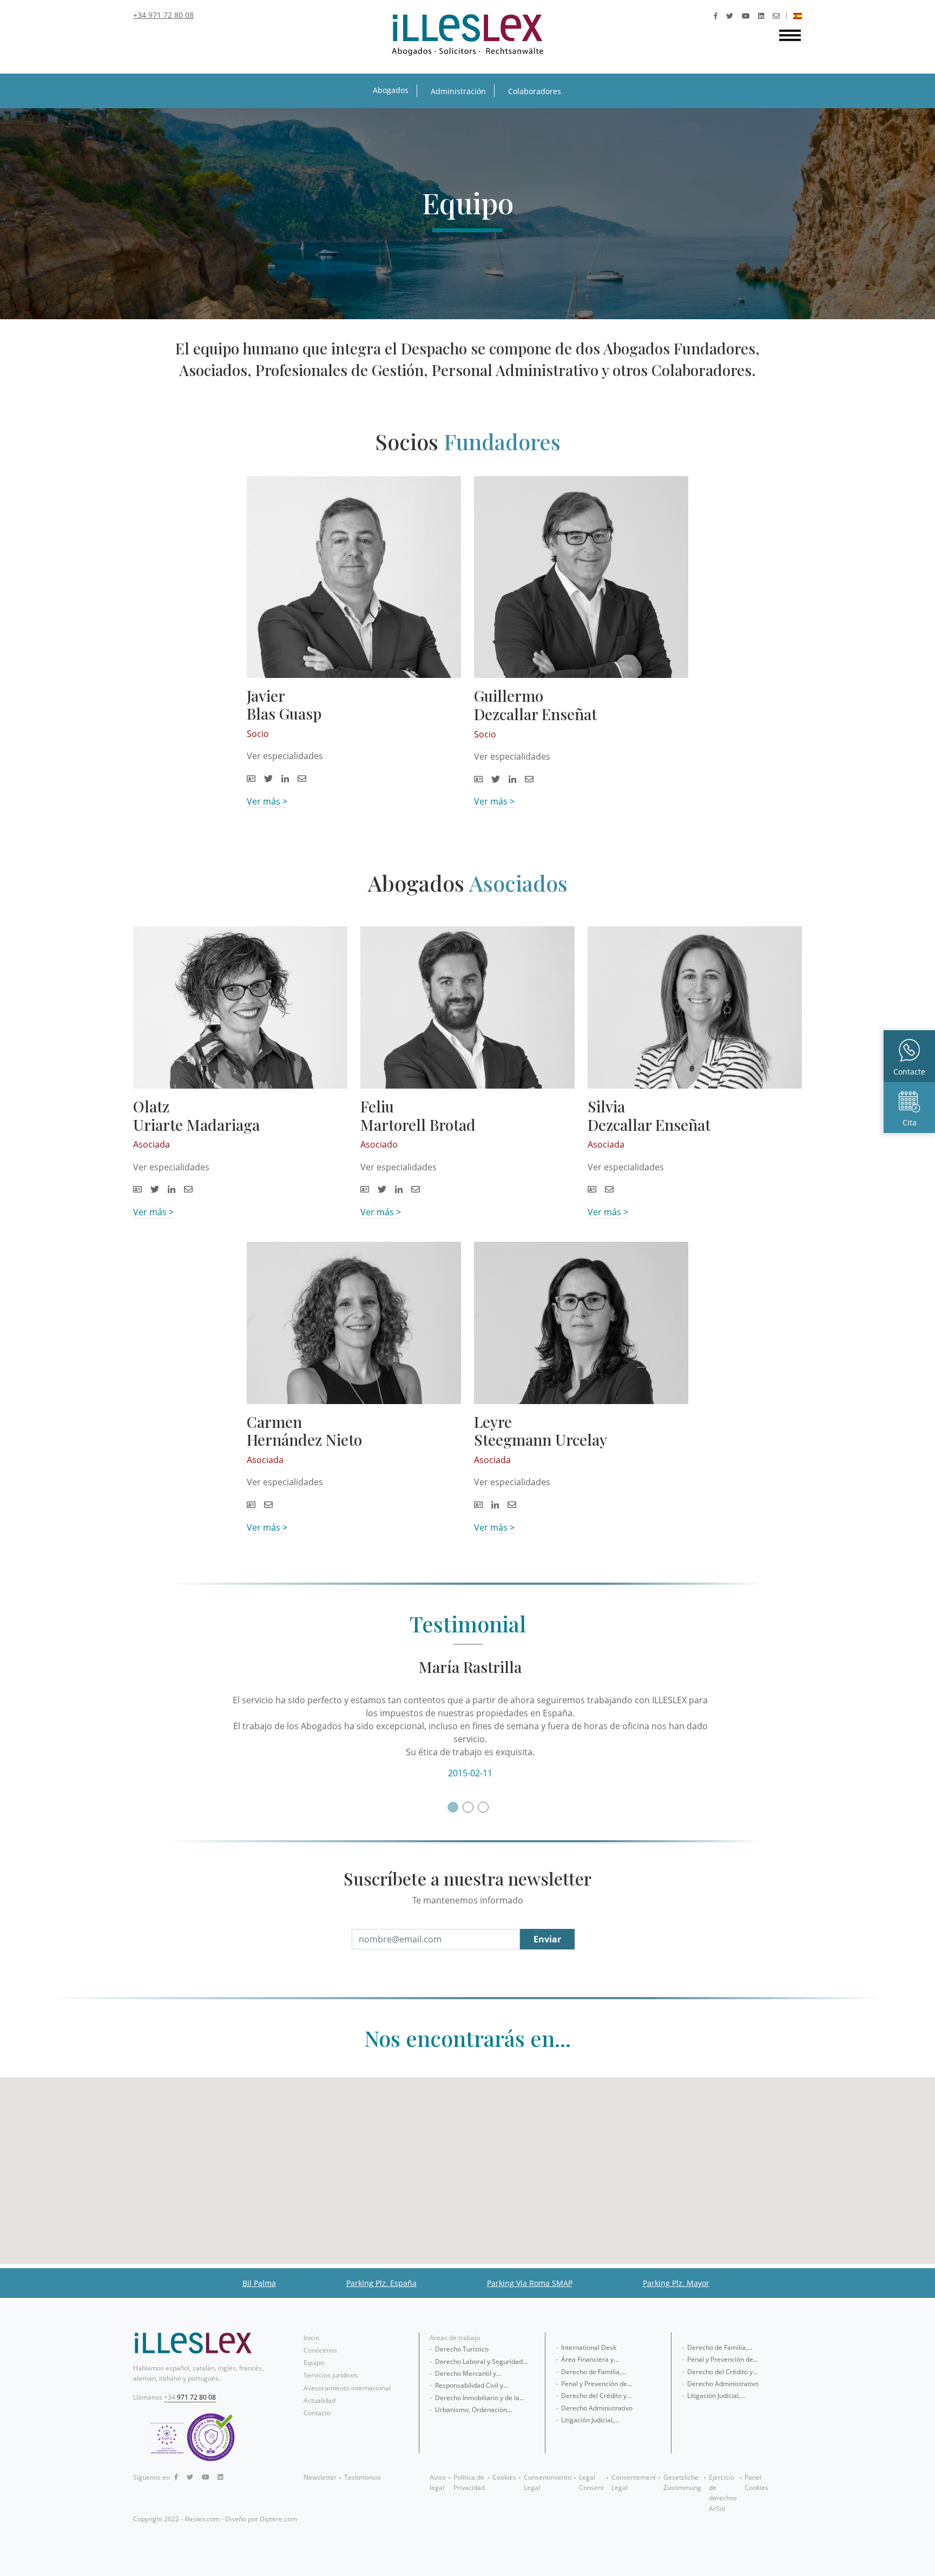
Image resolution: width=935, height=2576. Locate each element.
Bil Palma (259, 2283)
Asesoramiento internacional (347, 2388)
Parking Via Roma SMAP (530, 2283)
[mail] (776, 16)
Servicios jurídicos (331, 2375)
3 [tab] (483, 1807)
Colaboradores (535, 91)
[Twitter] (730, 16)
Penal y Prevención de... (597, 2384)
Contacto (317, 2413)
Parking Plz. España (381, 2283)
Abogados (391, 90)
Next (707, 1719)
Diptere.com (278, 2519)
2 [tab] (467, 1807)
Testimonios (363, 2477)
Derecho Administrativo (597, 2408)
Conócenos (320, 2350)
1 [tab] (452, 1807)
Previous (223, 1719)
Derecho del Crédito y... (596, 2396)
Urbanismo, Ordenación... (473, 2410)
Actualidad (320, 2400)
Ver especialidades (285, 756)
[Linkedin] (761, 16)
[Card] (251, 779)
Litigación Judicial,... (590, 2420)
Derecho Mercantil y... (468, 2373)
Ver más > (267, 801)
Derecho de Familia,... (594, 2372)
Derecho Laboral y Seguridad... (481, 2361)
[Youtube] (746, 16)
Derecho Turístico (462, 2349)
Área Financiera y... (590, 2359)
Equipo (314, 2363)
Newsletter (320, 2477)
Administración (458, 91)
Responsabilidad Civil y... (472, 2385)
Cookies (504, 2477)
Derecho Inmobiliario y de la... (480, 2398)
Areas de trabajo (455, 2338)
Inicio (311, 2338)
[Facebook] (716, 16)
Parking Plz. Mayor (676, 2283)
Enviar (547, 1939)
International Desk (589, 2347)
